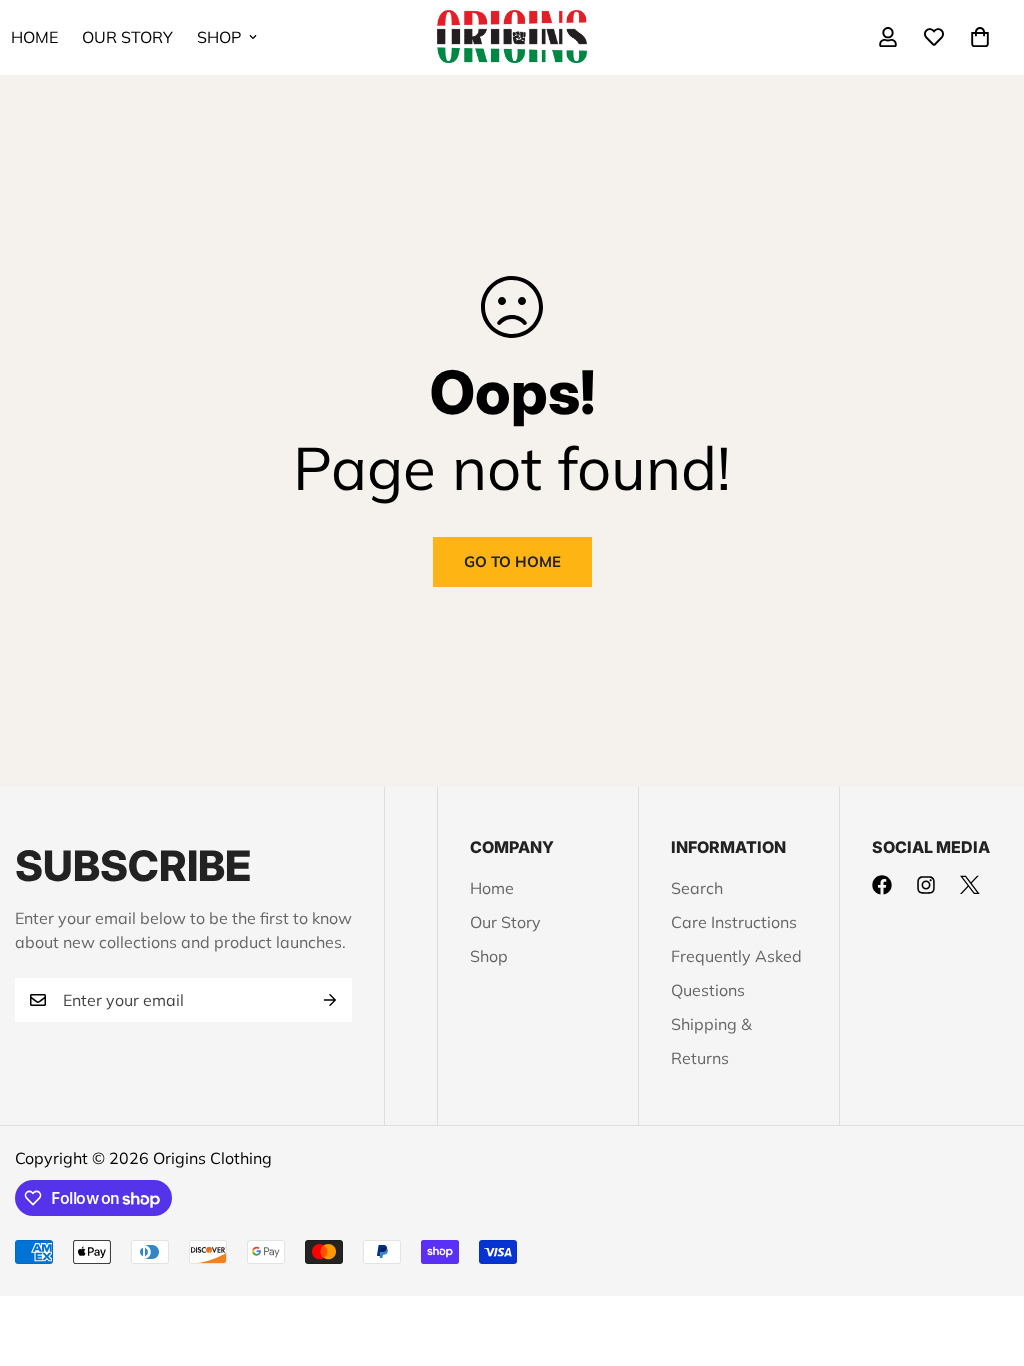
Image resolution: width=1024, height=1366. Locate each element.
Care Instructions (734, 922)
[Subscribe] (330, 1000)
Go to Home (512, 561)
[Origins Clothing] (512, 37)
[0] (980, 37)
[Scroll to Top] (985, 1257)
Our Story (127, 37)
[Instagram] (926, 885)
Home (492, 888)
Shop (219, 37)
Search (697, 888)
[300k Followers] (882, 885)
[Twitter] (970, 885)
